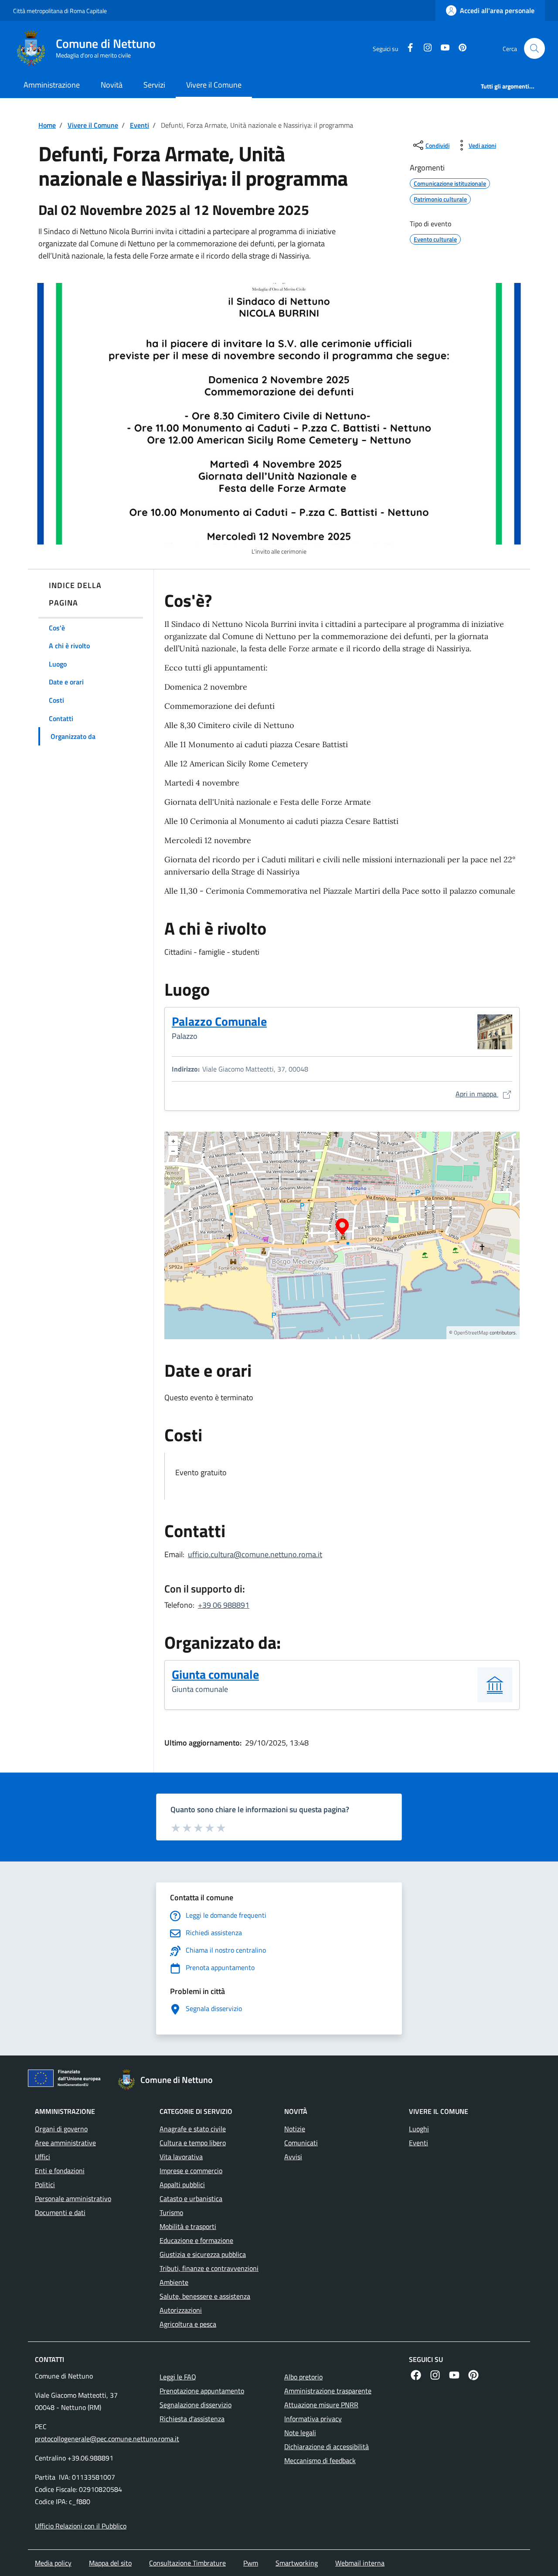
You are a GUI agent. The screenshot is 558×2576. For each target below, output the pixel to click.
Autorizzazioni (181, 2310)
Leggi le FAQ (178, 2377)
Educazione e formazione (196, 2240)
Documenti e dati (60, 2212)
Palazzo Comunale (219, 1021)
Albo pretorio (303, 2377)
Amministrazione (52, 85)
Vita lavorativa (181, 2157)
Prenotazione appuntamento (202, 2391)
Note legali (300, 2433)
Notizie (295, 2129)
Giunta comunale (215, 1674)
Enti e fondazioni (60, 2171)
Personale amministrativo (73, 2198)
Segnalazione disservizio (196, 2405)
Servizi (154, 85)
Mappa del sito (110, 2563)
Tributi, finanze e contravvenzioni (209, 2268)
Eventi (139, 125)
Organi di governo (61, 2129)
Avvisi (293, 2157)
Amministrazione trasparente (328, 2391)
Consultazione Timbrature (187, 2563)
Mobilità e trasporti (188, 2226)
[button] (534, 48)
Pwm (251, 2563)
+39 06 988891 (224, 1605)
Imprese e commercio (191, 2171)
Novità (112, 85)
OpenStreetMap (471, 1332)
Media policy (53, 2563)
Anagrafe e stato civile (193, 2129)
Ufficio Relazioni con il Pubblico (81, 2526)
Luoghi (419, 2129)
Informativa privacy (313, 2419)
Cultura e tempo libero (193, 2143)
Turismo (171, 2212)
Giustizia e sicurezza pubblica (203, 2254)
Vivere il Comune (214, 85)
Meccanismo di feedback (320, 2460)
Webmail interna (360, 2563)
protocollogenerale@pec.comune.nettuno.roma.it (107, 2439)
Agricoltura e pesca (188, 2324)
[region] (342, 1235)
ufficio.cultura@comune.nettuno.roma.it (255, 1554)
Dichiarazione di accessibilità (327, 2447)
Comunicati (301, 2143)
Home (47, 125)
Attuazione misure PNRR (321, 2405)
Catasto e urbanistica (191, 2198)
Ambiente (174, 2282)
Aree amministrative (65, 2143)
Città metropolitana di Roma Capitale (60, 11)
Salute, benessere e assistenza (205, 2296)
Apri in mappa (484, 1094)
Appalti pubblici (182, 2185)
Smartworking (297, 2563)
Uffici (43, 2157)
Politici (45, 2185)
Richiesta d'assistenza (192, 2419)
